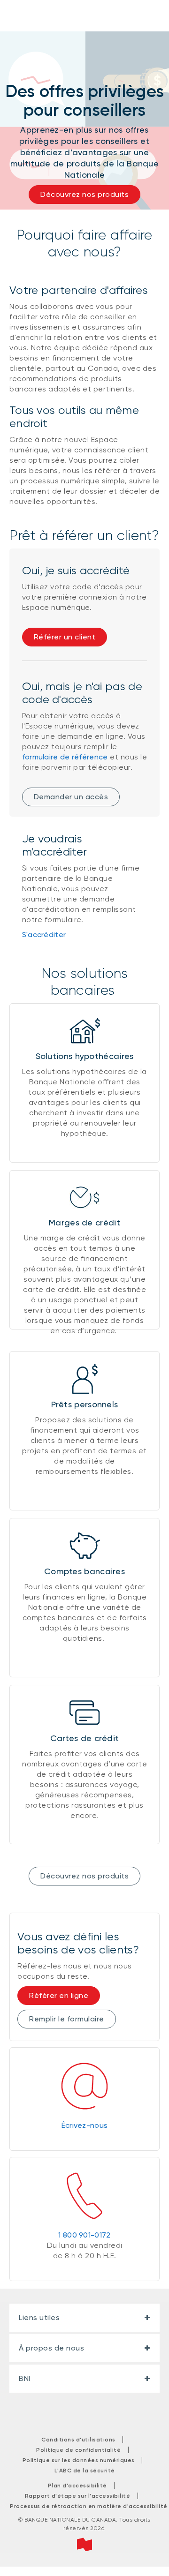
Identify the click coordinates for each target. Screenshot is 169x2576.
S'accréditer (44, 935)
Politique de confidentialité (78, 2450)
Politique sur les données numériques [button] (79, 2460)
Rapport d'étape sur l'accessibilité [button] (78, 2496)
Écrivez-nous (85, 2125)
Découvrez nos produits (84, 1876)
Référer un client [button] (65, 637)
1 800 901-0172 (84, 2235)
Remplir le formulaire (67, 2019)
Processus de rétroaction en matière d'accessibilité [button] (89, 2506)
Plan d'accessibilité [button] (77, 2486)
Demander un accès (71, 797)
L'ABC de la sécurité (85, 2471)
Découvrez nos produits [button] (84, 194)
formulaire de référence (65, 757)
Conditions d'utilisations (78, 2440)
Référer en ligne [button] (59, 1995)
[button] (15, 270)
